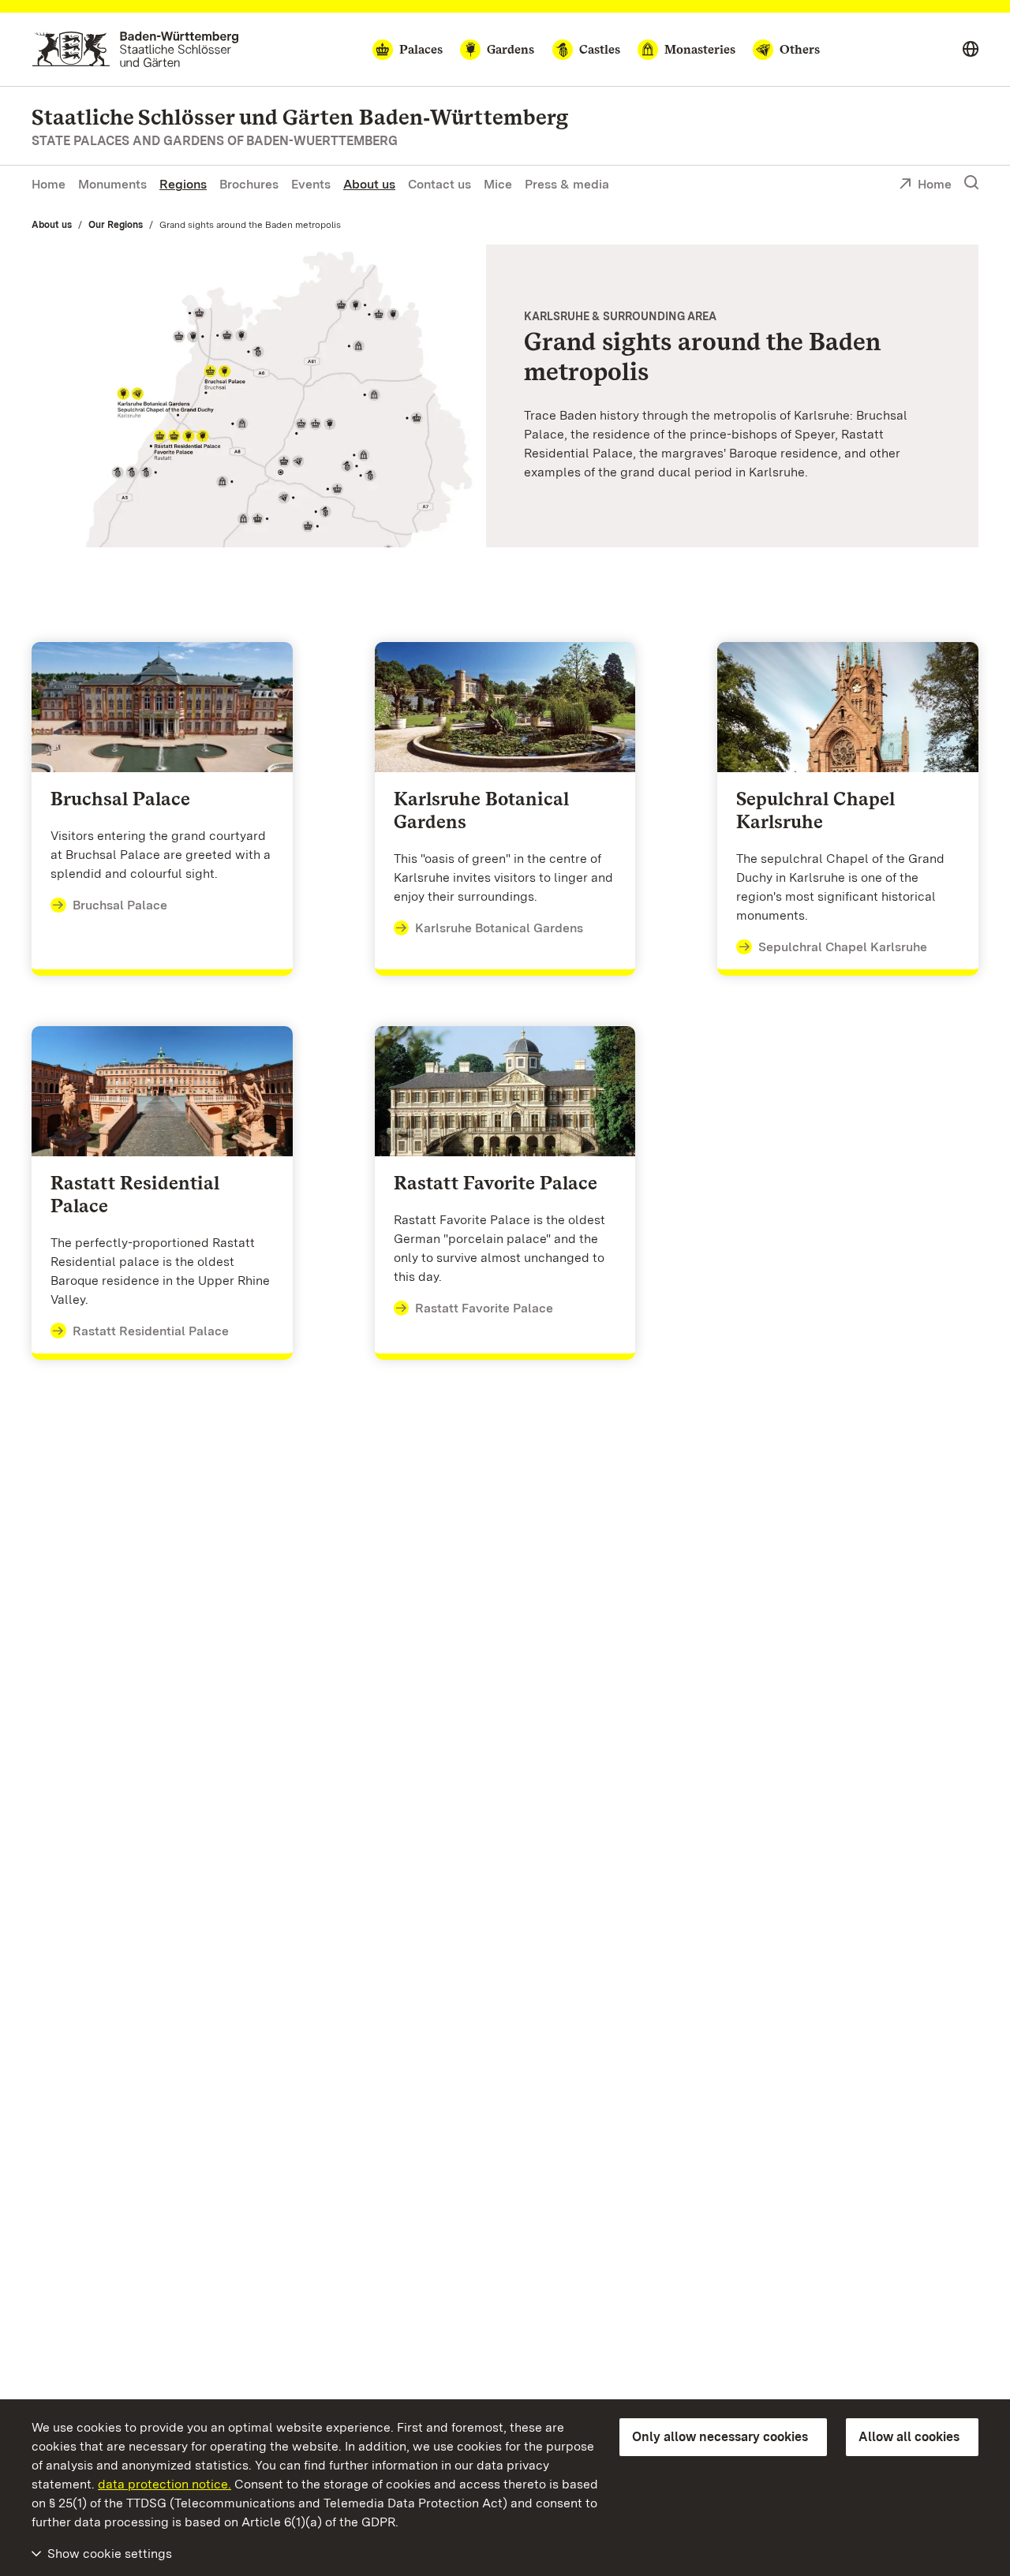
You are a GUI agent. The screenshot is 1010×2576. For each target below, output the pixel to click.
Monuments (112, 184)
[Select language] (971, 50)
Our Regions (116, 225)
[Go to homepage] (135, 49)
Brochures (249, 184)
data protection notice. (165, 2484)
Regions (183, 184)
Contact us (440, 184)
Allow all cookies (909, 2437)
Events (311, 184)
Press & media (567, 184)
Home (49, 184)
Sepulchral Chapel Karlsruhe (843, 947)
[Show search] (971, 183)
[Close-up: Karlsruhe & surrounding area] (259, 396)
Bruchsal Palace (120, 905)
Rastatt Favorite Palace (484, 1308)
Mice (498, 184)
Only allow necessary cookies (720, 2437)
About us (369, 184)
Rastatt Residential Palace (151, 1331)
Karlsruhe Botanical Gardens (499, 928)
